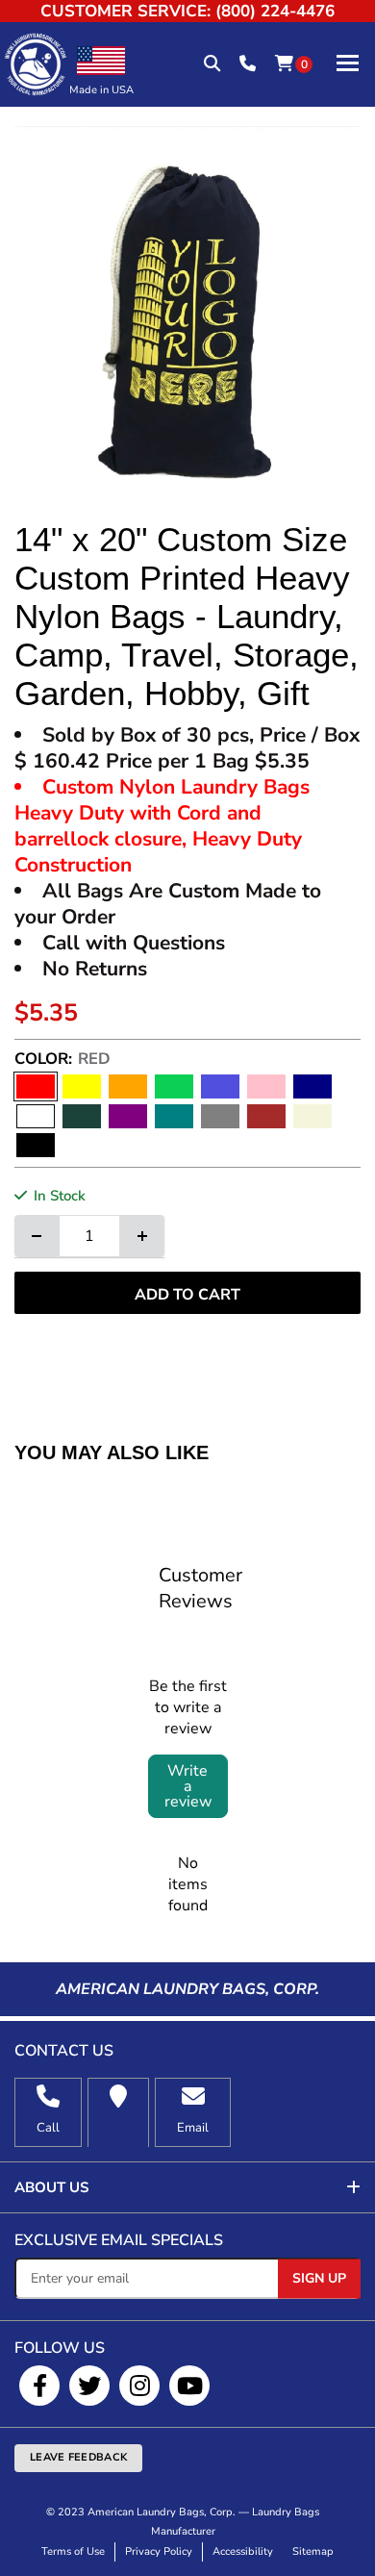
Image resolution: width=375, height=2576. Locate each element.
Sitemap (313, 2551)
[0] (284, 64)
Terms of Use (73, 2551)
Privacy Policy (159, 2551)
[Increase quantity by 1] (142, 1236)
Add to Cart (187, 1295)
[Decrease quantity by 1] (37, 1236)
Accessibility (243, 2551)
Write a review (188, 1786)
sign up (319, 2278)
